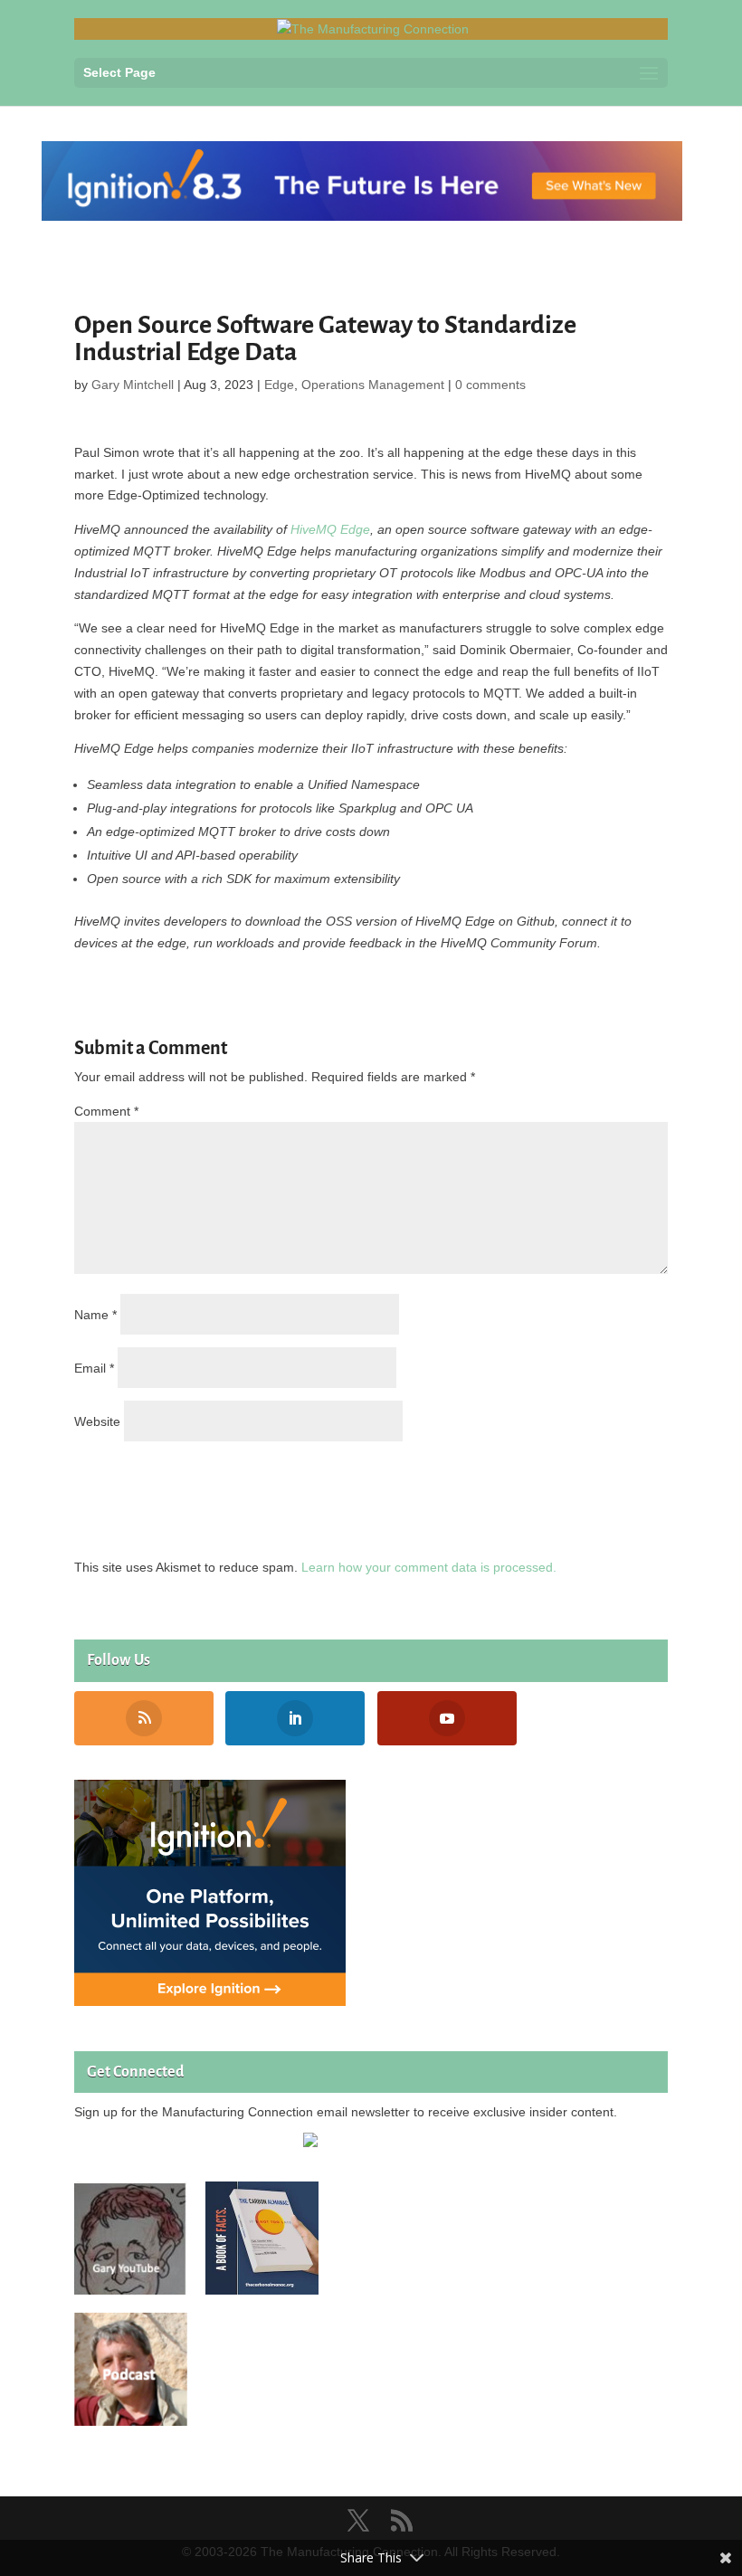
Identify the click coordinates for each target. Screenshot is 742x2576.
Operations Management (373, 385)
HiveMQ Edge (330, 529)
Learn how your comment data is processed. (429, 1567)
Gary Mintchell (133, 385)
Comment (106, 1111)
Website (97, 1421)
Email (94, 1368)
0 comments (490, 385)
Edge (279, 385)
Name (95, 1315)
